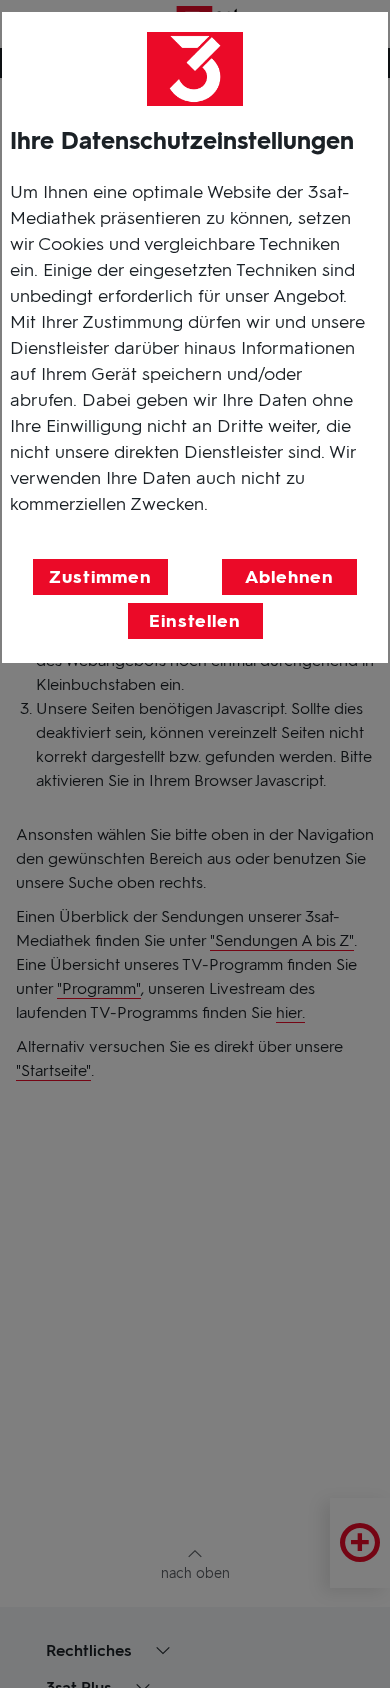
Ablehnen (289, 577)
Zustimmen (100, 577)
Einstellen (195, 621)
